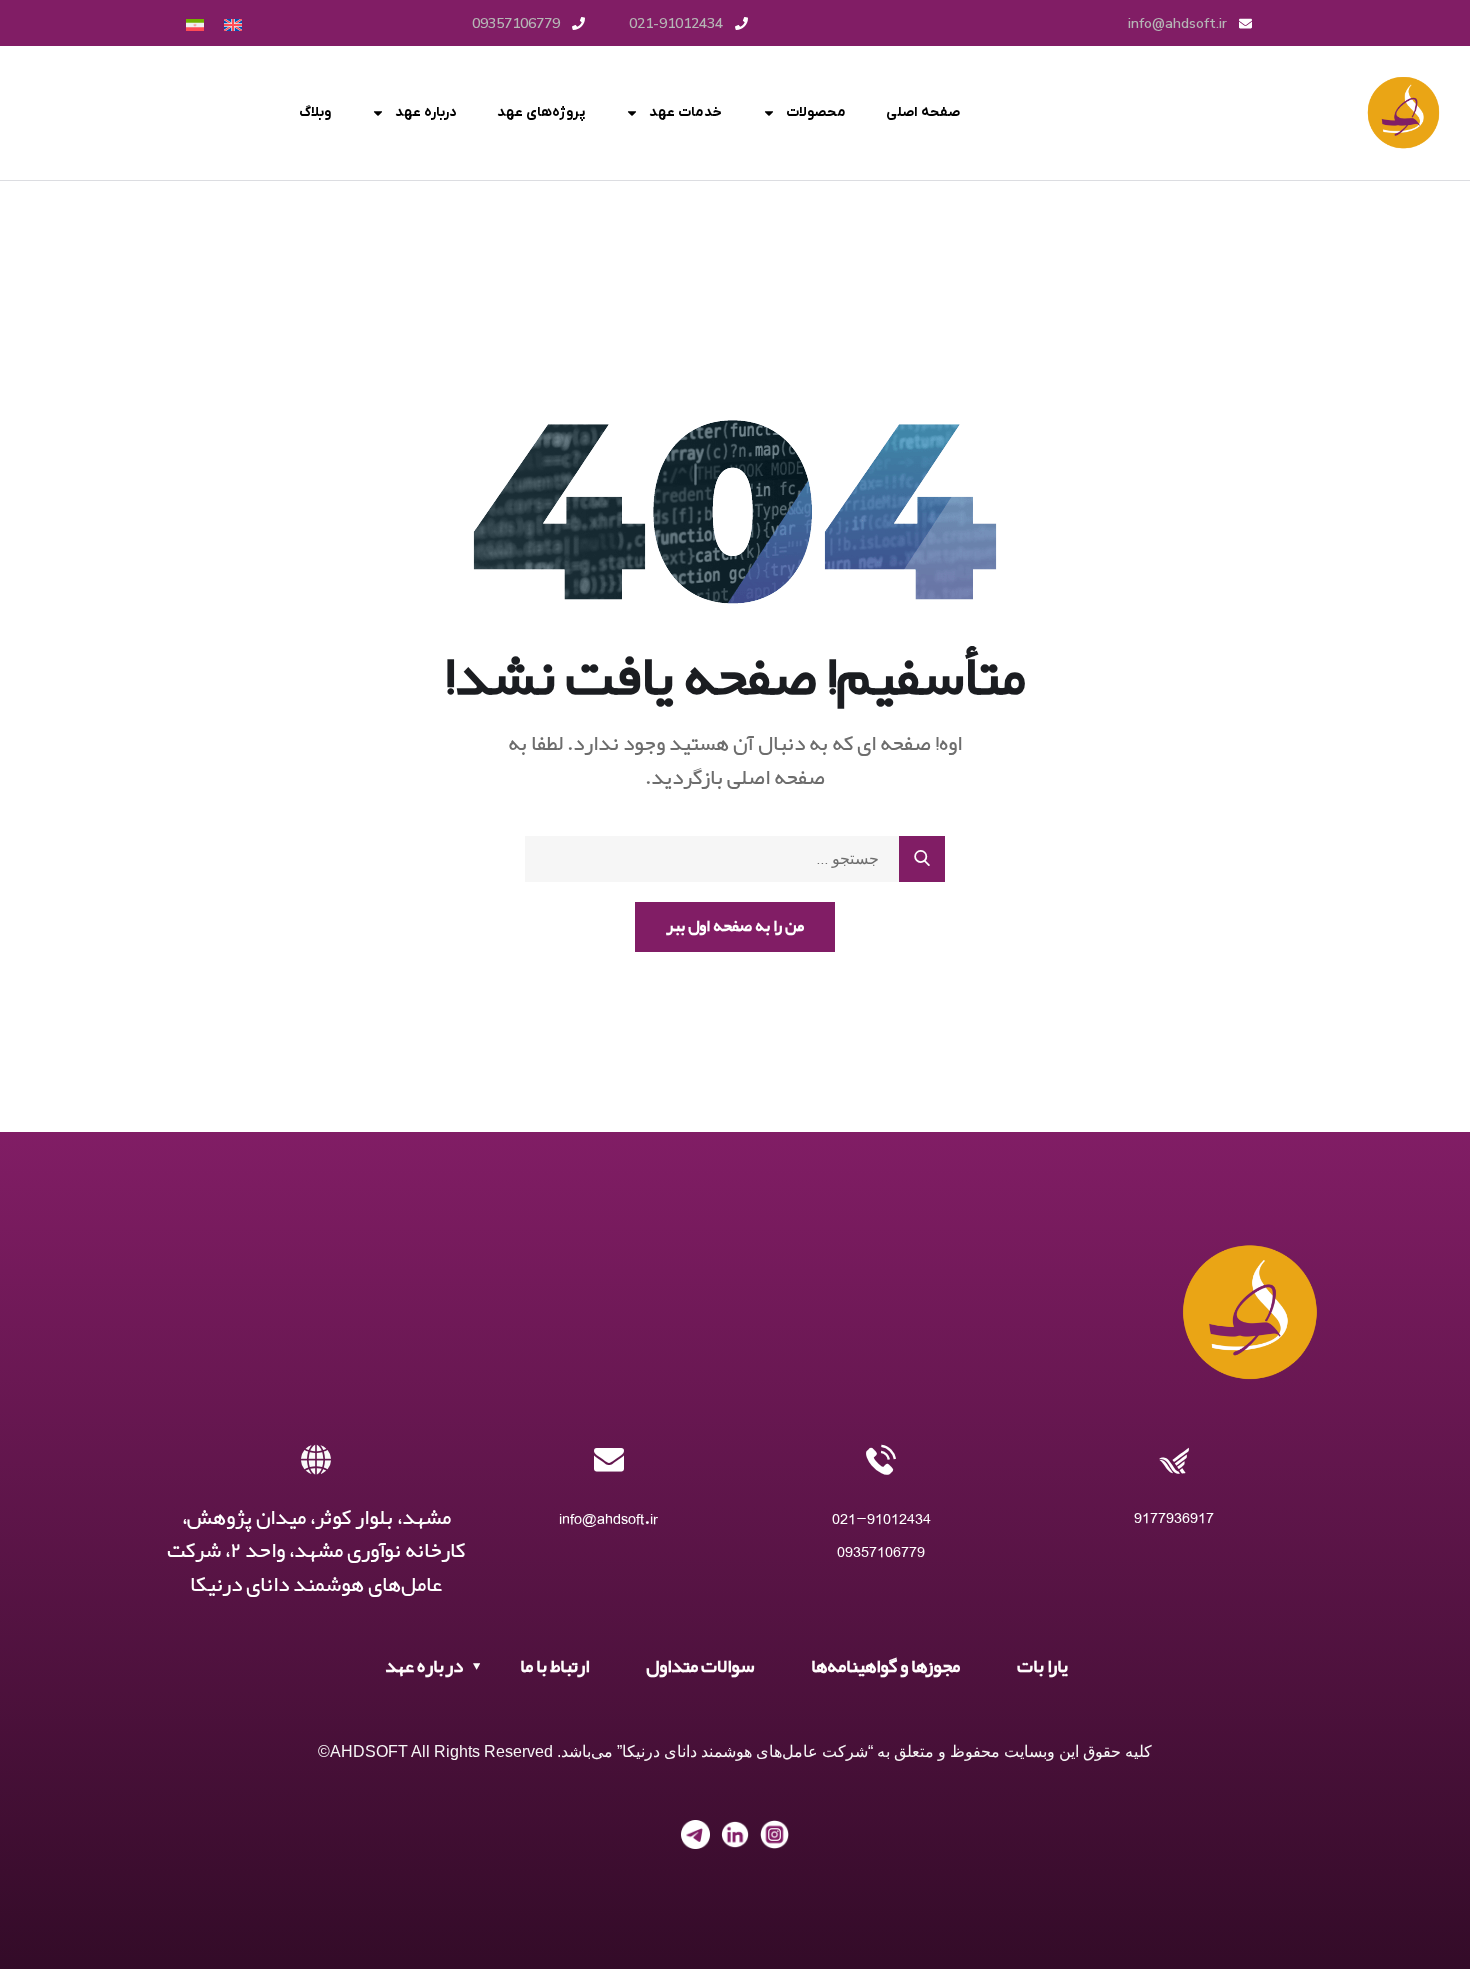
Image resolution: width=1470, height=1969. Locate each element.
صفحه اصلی (923, 112)
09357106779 (881, 1551)
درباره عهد (426, 112)
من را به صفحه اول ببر (735, 926)
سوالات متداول (700, 1667)
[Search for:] (735, 859)
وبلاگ (315, 112)
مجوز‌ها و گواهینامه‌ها (885, 1667)
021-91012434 (881, 1518)
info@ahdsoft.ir (608, 1518)
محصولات (816, 112)
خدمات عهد (685, 112)
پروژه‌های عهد (541, 112)
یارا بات (1042, 1667)
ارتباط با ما (554, 1667)
